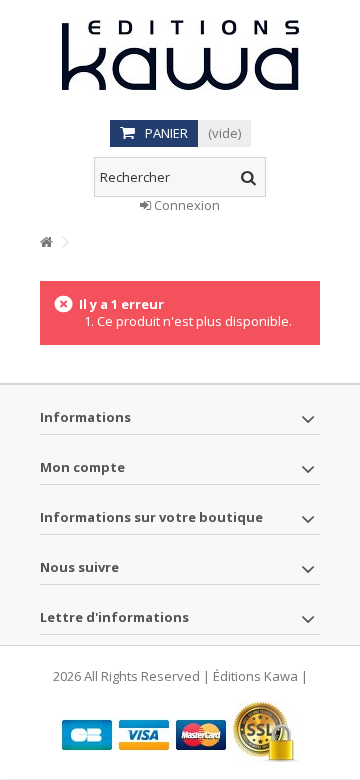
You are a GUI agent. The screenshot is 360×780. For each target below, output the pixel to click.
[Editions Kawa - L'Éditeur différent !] (180, 55)
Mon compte (82, 467)
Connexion (185, 205)
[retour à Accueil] (46, 242)
